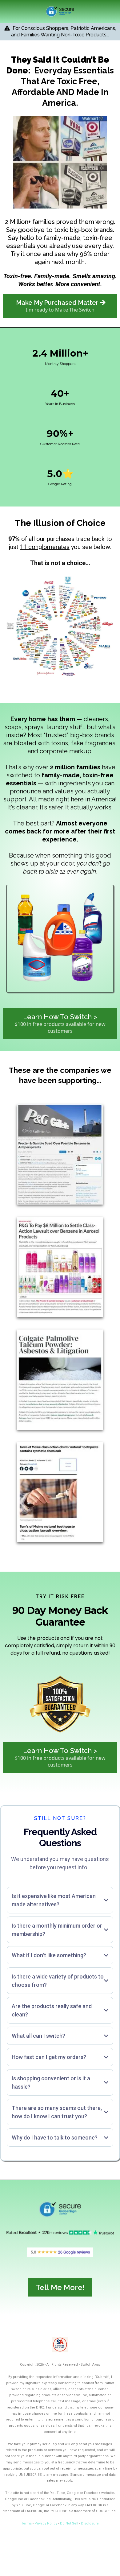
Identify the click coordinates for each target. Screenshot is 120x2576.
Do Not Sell (69, 2523)
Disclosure (90, 2523)
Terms (26, 2523)
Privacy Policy (46, 2523)
